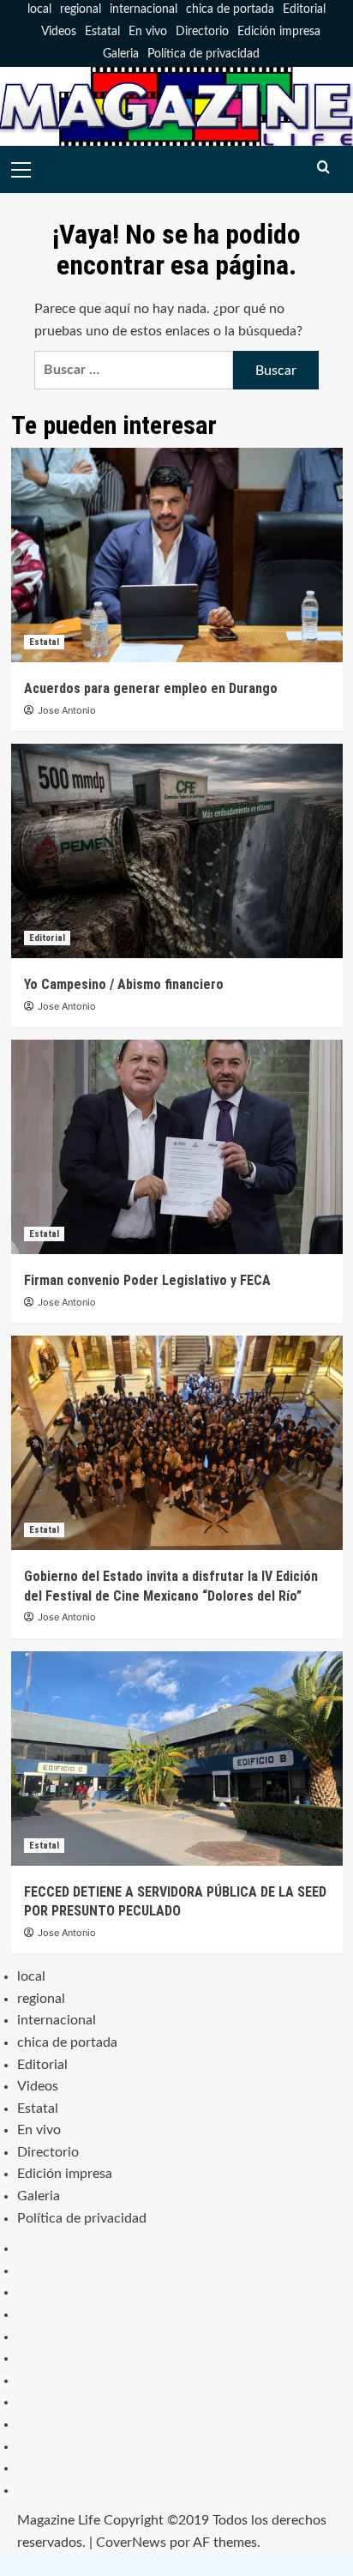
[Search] (323, 168)
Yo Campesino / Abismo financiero (124, 984)
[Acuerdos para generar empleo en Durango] (177, 555)
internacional (144, 9)
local (39, 9)
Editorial (304, 9)
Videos (59, 32)
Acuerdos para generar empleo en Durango (151, 688)
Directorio (202, 32)
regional (81, 9)
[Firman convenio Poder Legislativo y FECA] (177, 1147)
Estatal (102, 32)
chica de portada (230, 9)
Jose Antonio (67, 710)
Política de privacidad (203, 54)
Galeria (121, 54)
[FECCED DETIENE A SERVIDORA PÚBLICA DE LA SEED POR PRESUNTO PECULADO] (177, 1759)
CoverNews (131, 2543)
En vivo (148, 32)
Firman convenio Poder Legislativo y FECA (147, 1280)
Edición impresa (279, 32)
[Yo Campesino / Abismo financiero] (177, 851)
